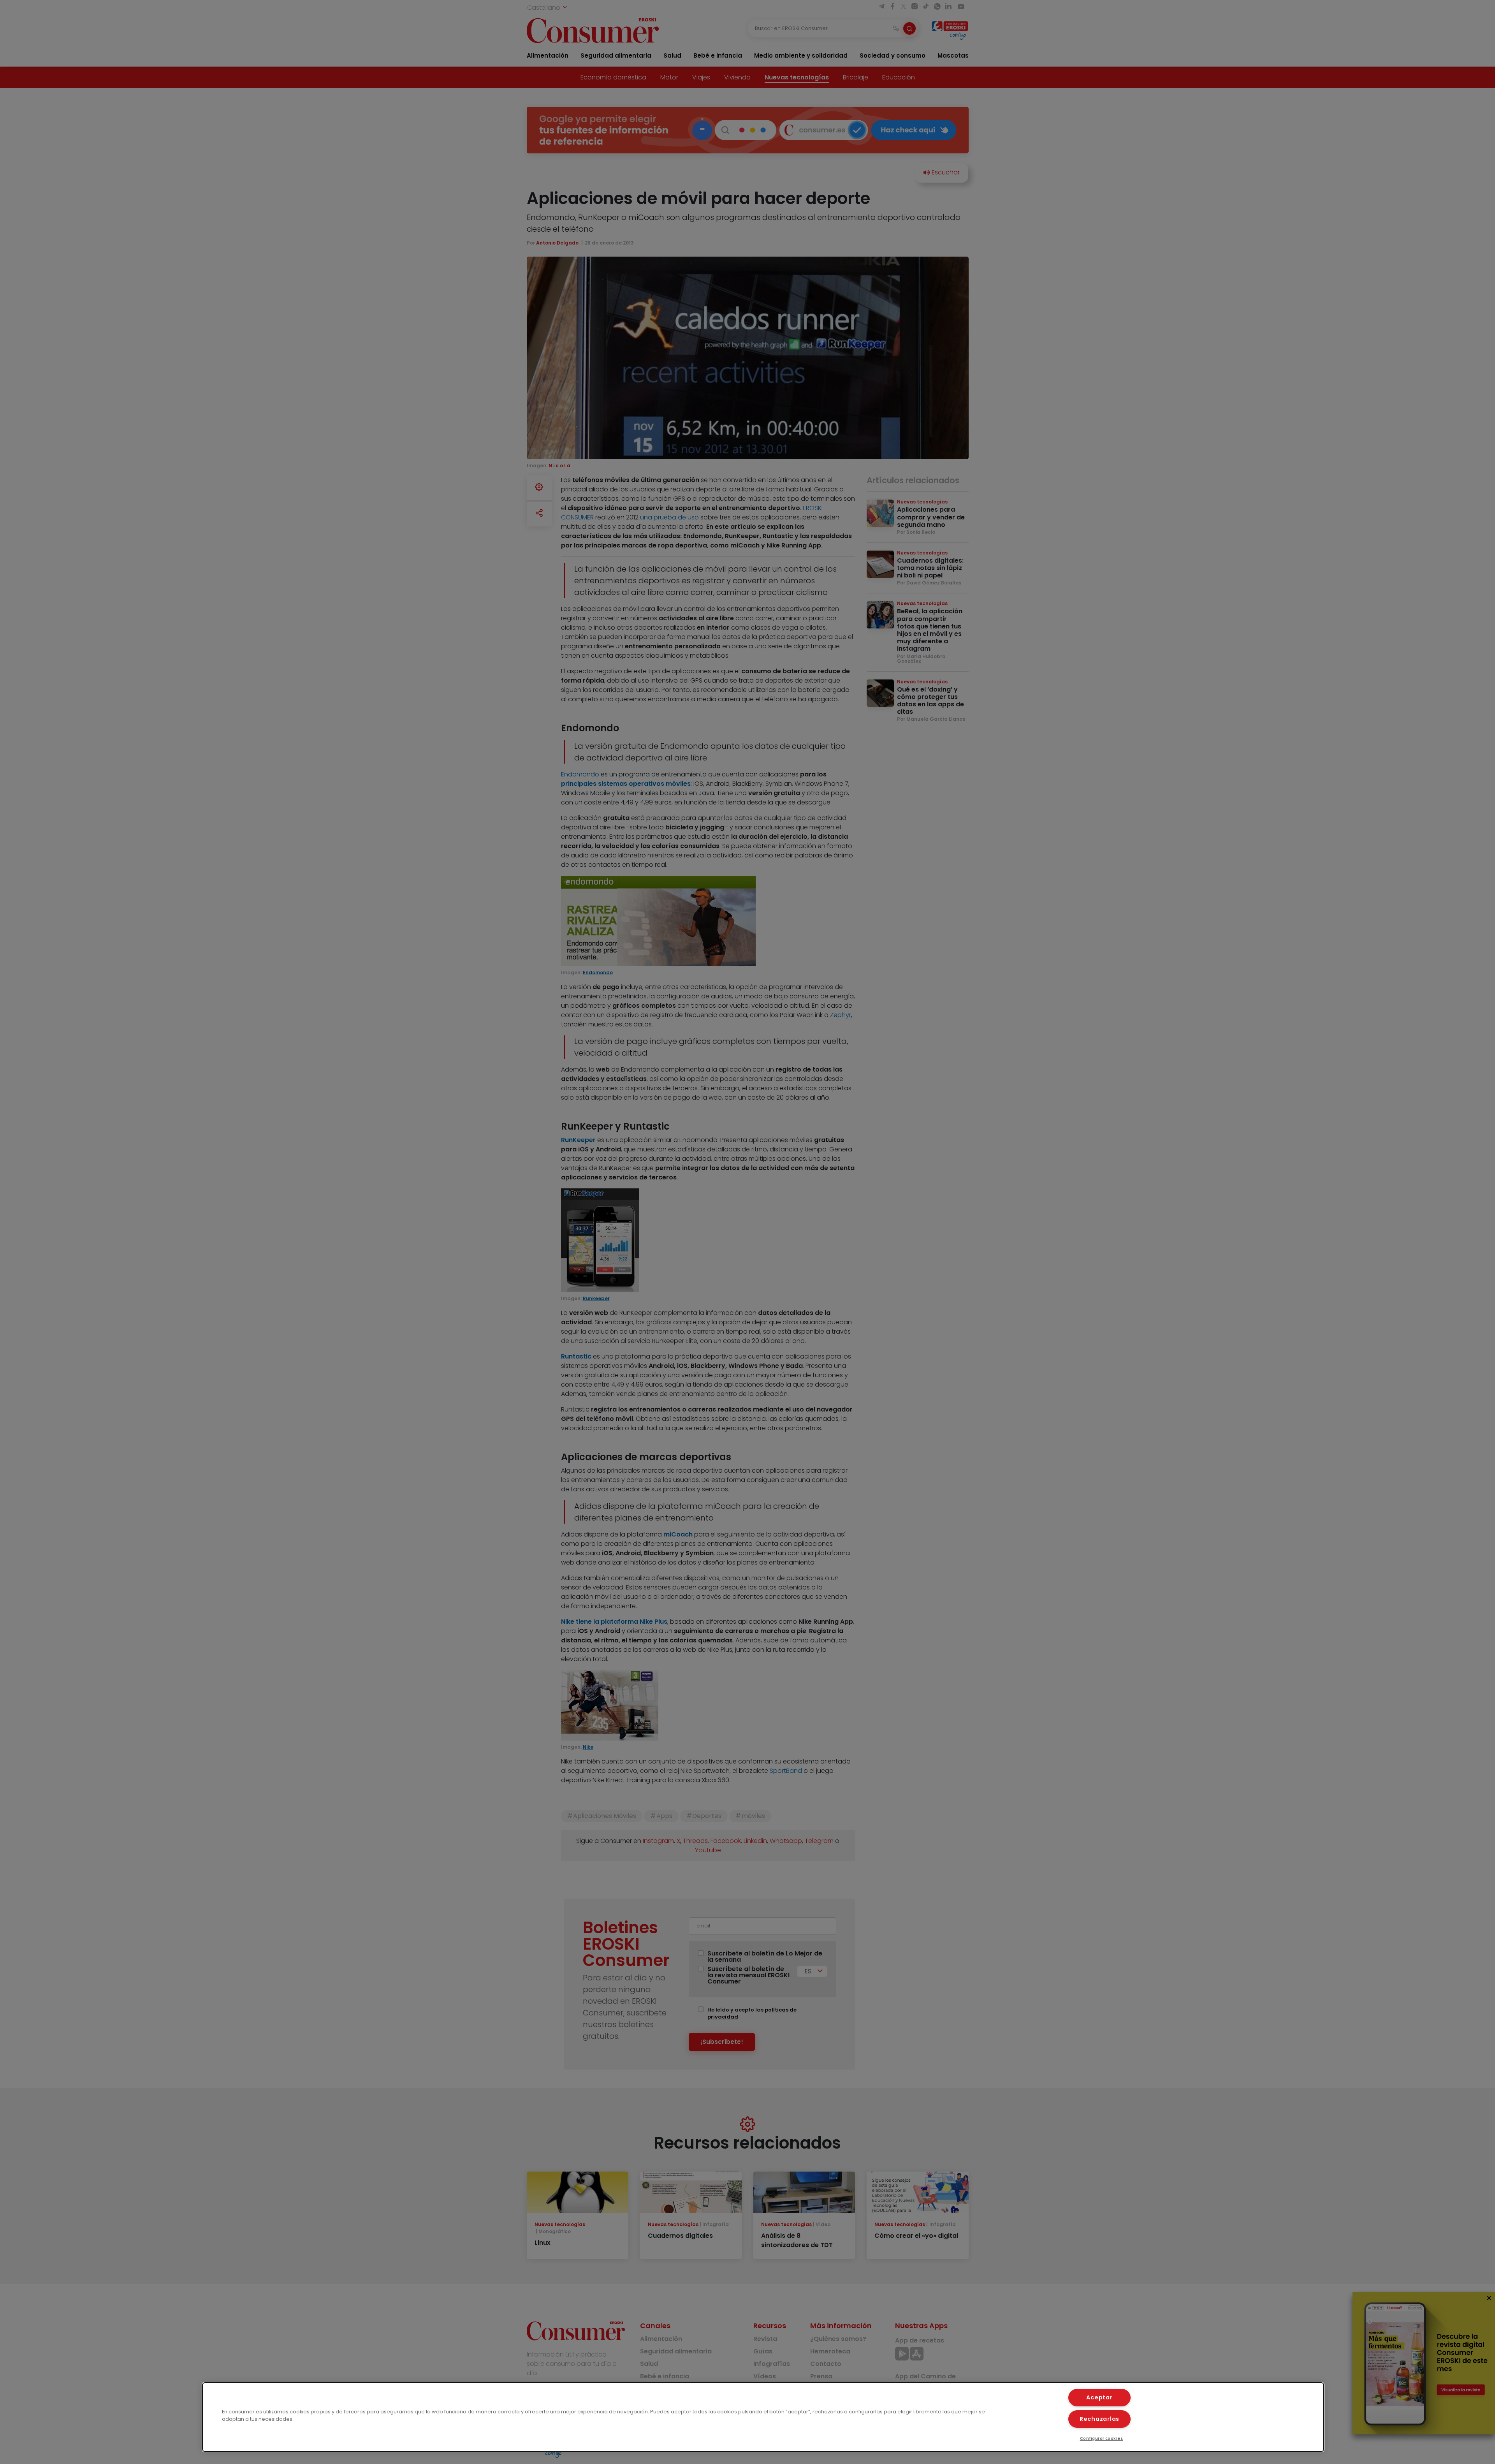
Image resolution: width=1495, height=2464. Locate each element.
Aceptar (1099, 2397)
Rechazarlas (1099, 2419)
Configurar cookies (1102, 2438)
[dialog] (763, 2417)
